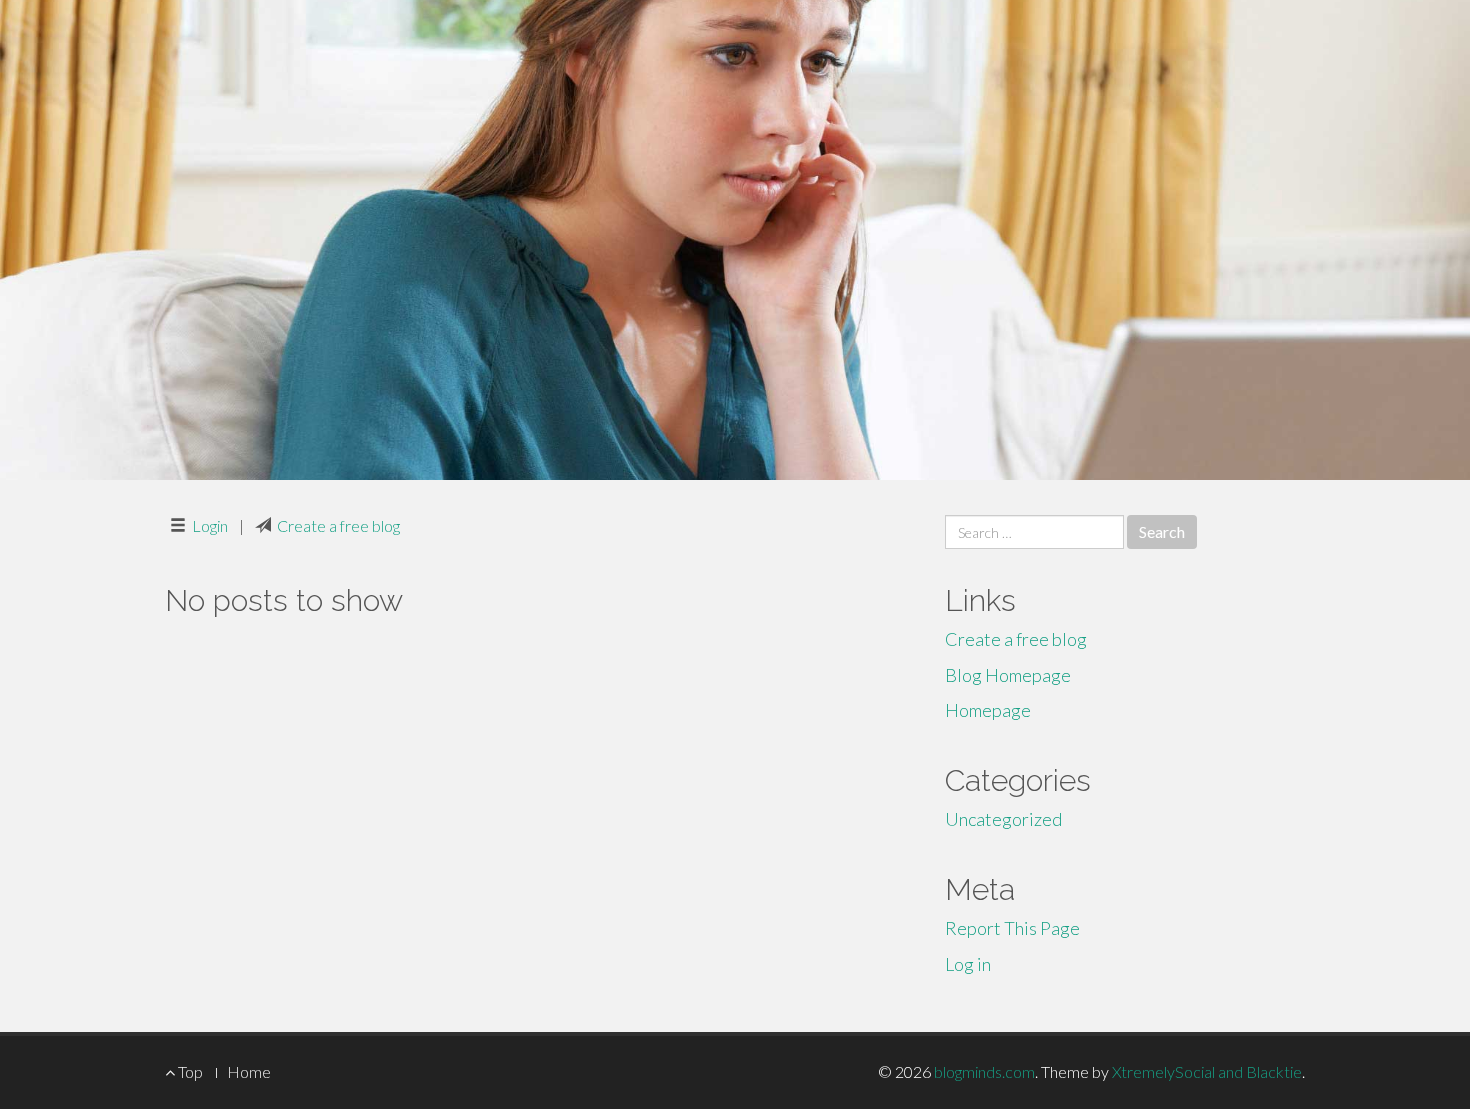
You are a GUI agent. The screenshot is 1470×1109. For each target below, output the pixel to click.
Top (189, 1071)
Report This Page (1012, 928)
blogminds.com (984, 1071)
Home (249, 1071)
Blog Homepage (1008, 675)
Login (210, 525)
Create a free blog (338, 525)
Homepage (988, 710)
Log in (968, 964)
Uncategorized (1003, 819)
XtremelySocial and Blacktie (1207, 1071)
